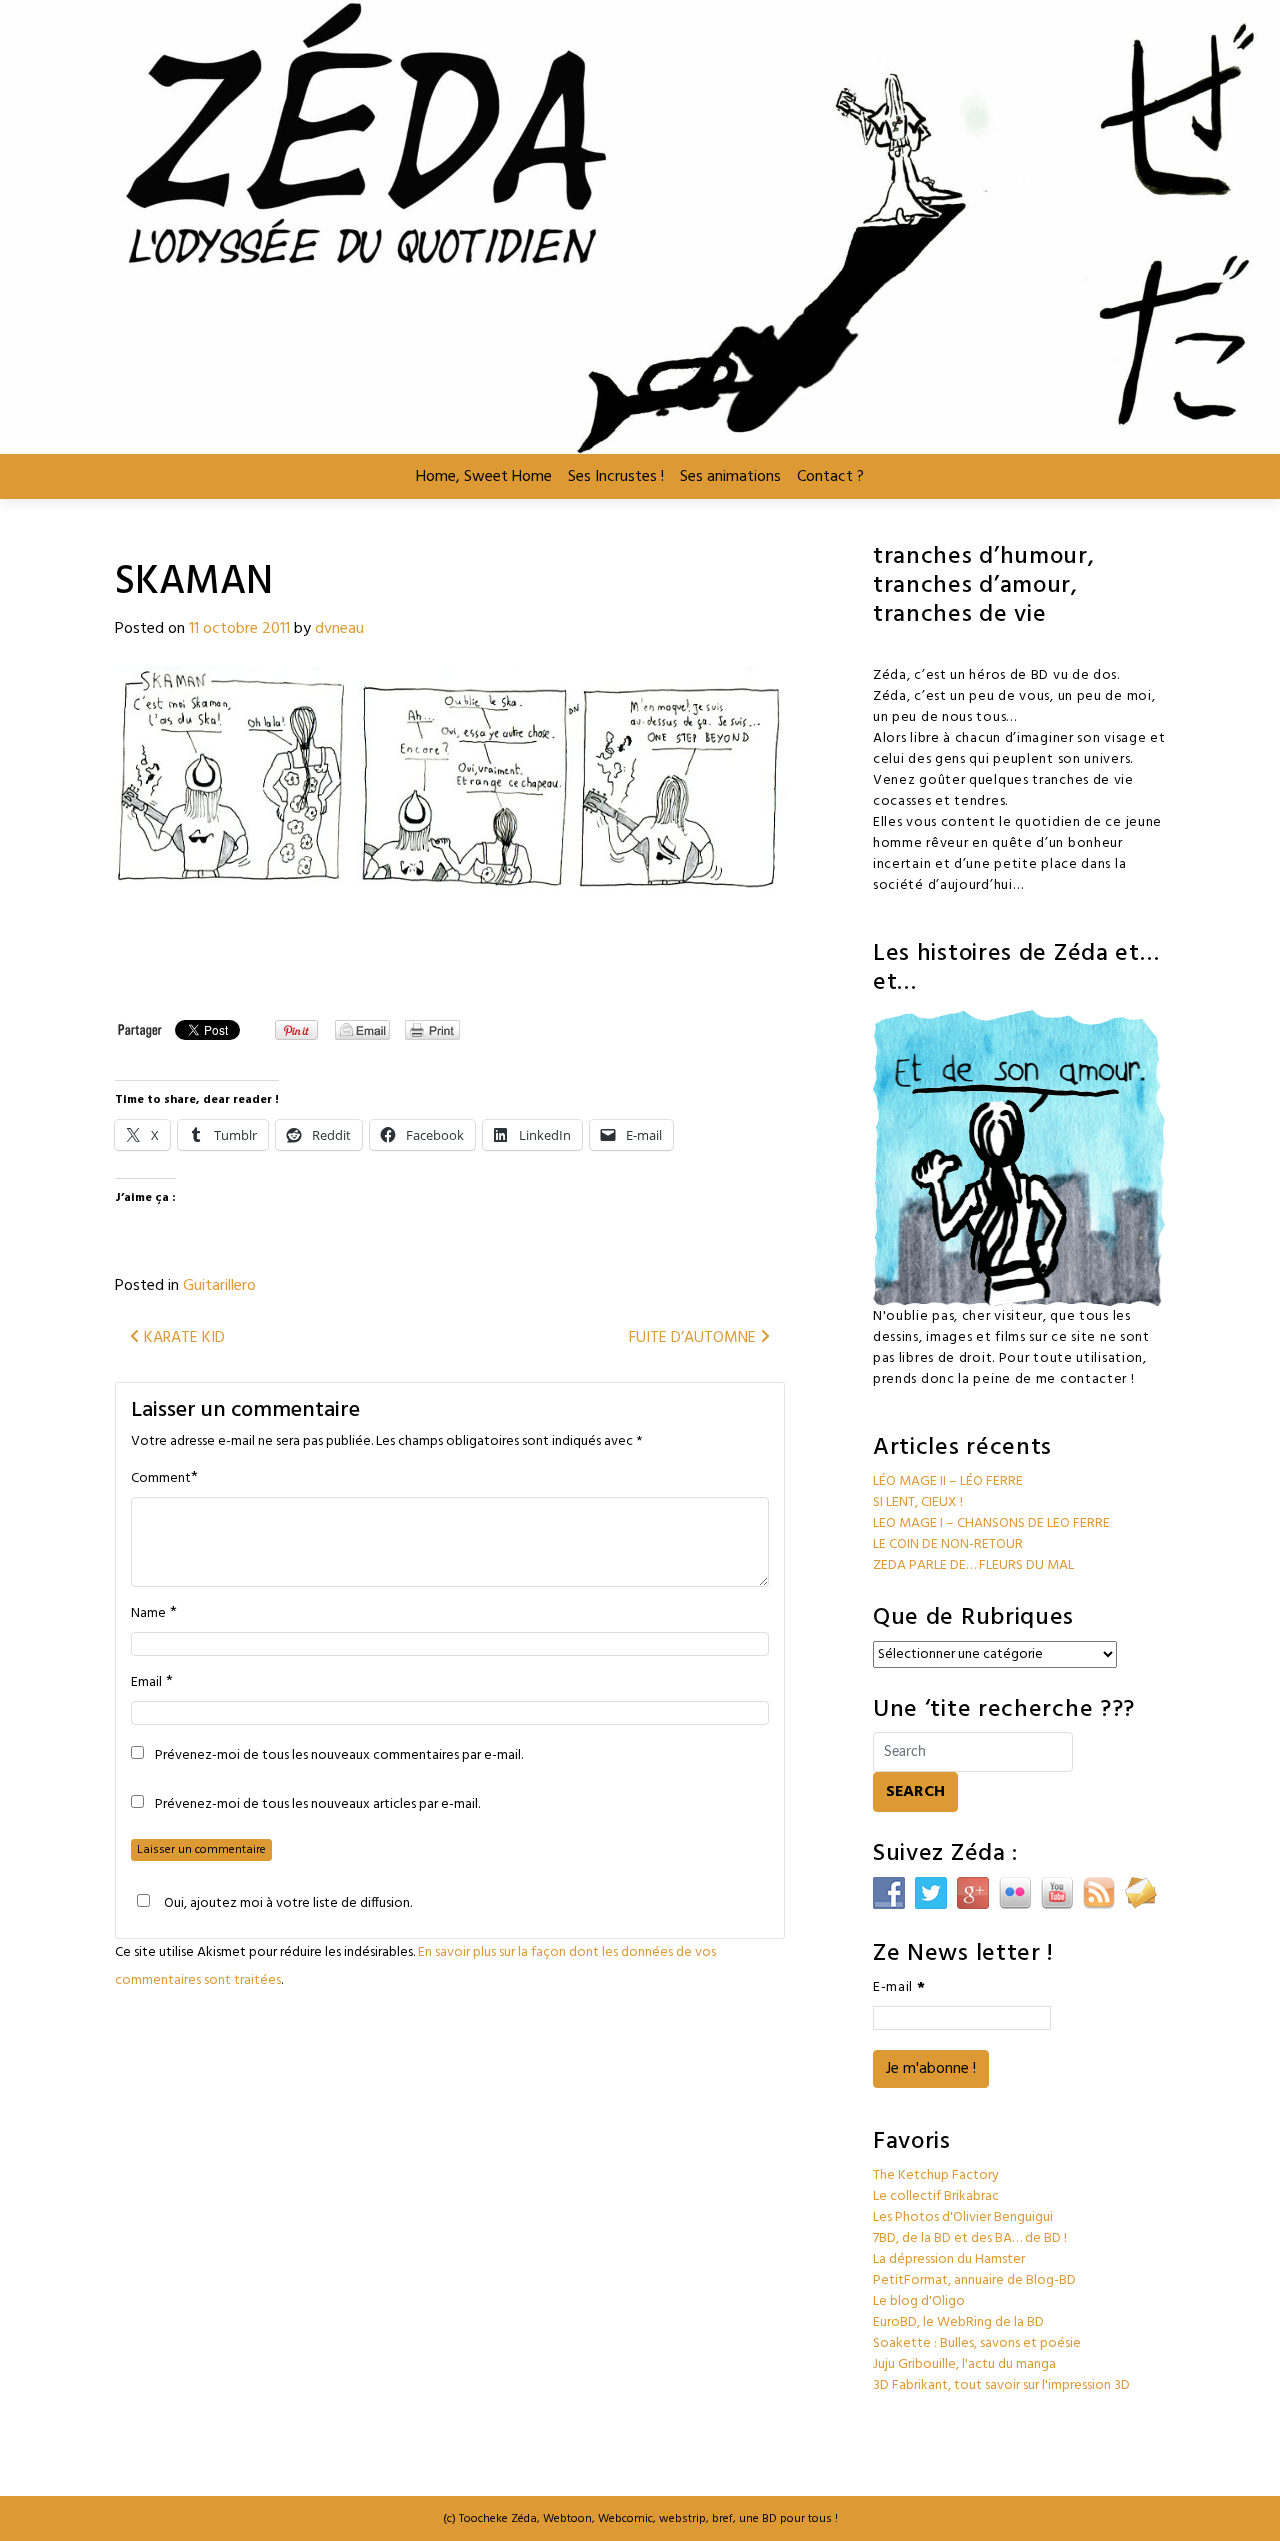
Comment (161, 1479)
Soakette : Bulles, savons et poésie (977, 2343)
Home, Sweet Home (484, 477)
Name (148, 1614)
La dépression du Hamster (949, 2259)
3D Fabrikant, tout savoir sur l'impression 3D (1001, 2385)
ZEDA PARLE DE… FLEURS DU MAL (973, 1565)
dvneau (339, 629)
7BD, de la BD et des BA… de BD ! (970, 2238)
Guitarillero (219, 1286)
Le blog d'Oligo (919, 2301)
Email (146, 1683)
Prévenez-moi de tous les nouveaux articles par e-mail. (317, 1805)
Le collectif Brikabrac (936, 2196)
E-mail (899, 1987)
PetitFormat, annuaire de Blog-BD (974, 2280)
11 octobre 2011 (239, 629)
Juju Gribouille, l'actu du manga (964, 2364)
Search (915, 1792)
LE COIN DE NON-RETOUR (948, 1544)
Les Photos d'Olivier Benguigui (963, 2217)
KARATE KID (182, 1338)
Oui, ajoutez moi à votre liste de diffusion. (288, 1903)
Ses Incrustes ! (616, 477)
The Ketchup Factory (936, 2175)
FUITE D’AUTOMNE (694, 1338)
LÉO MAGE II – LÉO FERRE (948, 1481)
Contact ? (830, 477)
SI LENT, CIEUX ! (918, 1502)
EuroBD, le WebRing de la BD (958, 2322)
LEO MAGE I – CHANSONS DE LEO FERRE (991, 1523)
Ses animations (730, 477)
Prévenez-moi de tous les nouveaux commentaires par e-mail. (339, 1756)
